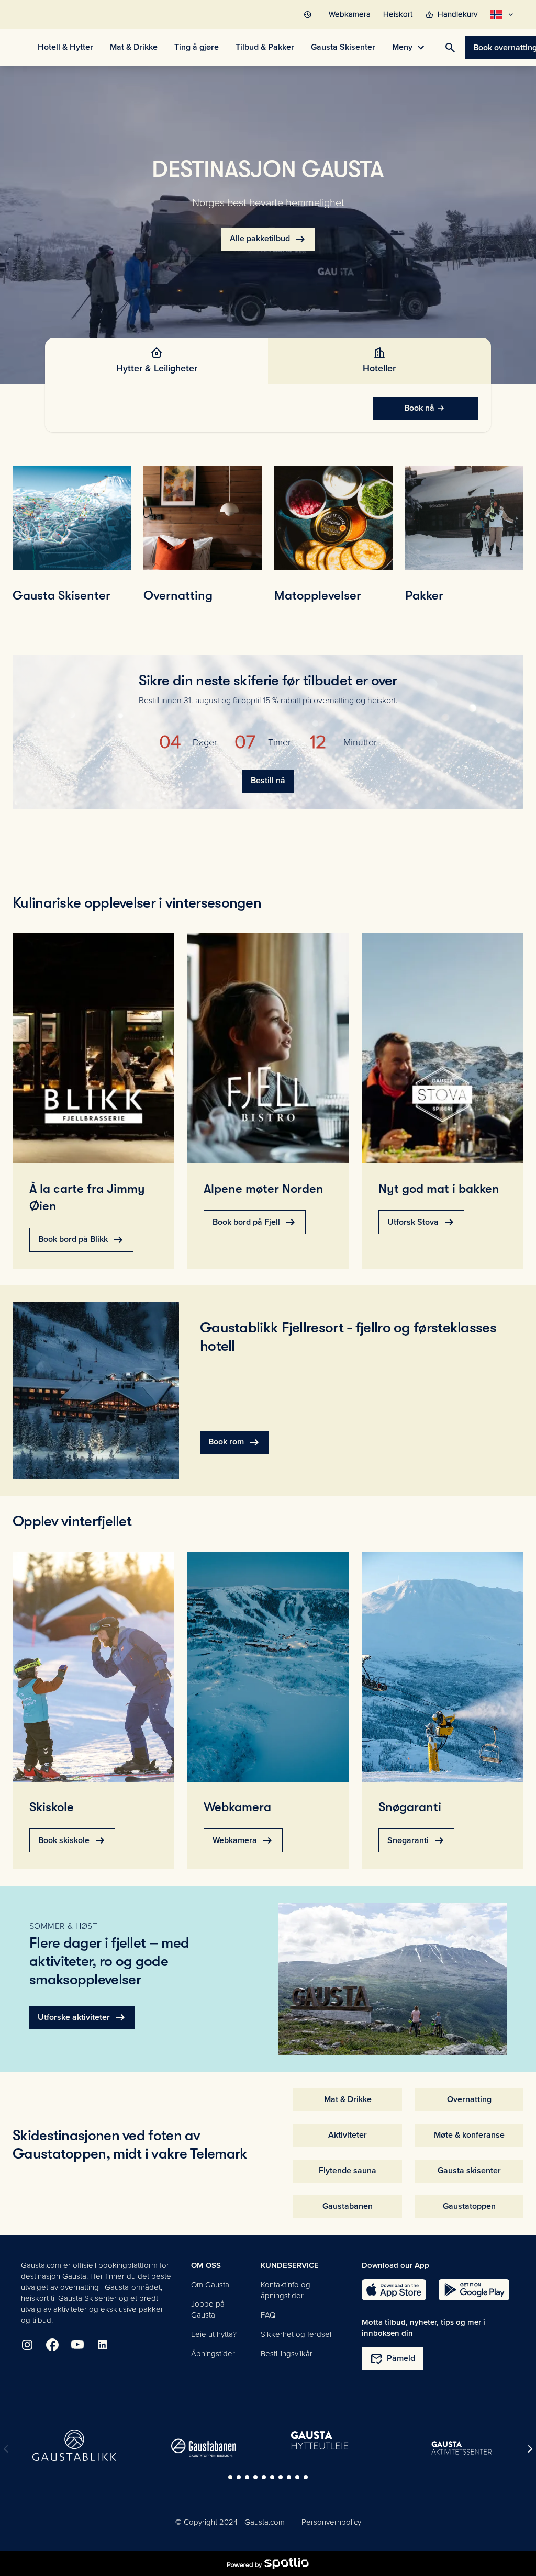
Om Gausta (210, 2285)
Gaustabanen (348, 2206)
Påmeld (393, 2359)
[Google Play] (474, 2290)
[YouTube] (77, 2345)
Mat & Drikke (348, 2099)
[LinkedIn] (103, 2345)
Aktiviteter (348, 2135)
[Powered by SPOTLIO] (268, 2563)
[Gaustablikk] (74, 2445)
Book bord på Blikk (81, 1240)
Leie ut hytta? (214, 2334)
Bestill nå (268, 781)
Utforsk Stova (421, 1222)
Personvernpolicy (331, 2522)
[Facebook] (52, 2345)
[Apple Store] (394, 2290)
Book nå (419, 408)
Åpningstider (213, 2354)
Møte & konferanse (469, 2135)
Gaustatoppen (469, 2206)
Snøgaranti (416, 1840)
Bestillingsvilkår (287, 2354)
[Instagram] (27, 2345)
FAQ (268, 2315)
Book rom (234, 1442)
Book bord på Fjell (255, 1222)
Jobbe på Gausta (208, 2309)
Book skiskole (72, 1840)
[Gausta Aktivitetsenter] (462, 2448)
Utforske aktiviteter (82, 2017)
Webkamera (243, 1840)
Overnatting (469, 2099)
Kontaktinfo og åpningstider (286, 2290)
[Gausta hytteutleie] (332, 2441)
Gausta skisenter (469, 2171)
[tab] (157, 361)
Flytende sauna (348, 2171)
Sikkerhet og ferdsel (296, 2334)
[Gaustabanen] (204, 2448)
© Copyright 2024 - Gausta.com (230, 2522)
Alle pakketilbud (268, 239)
